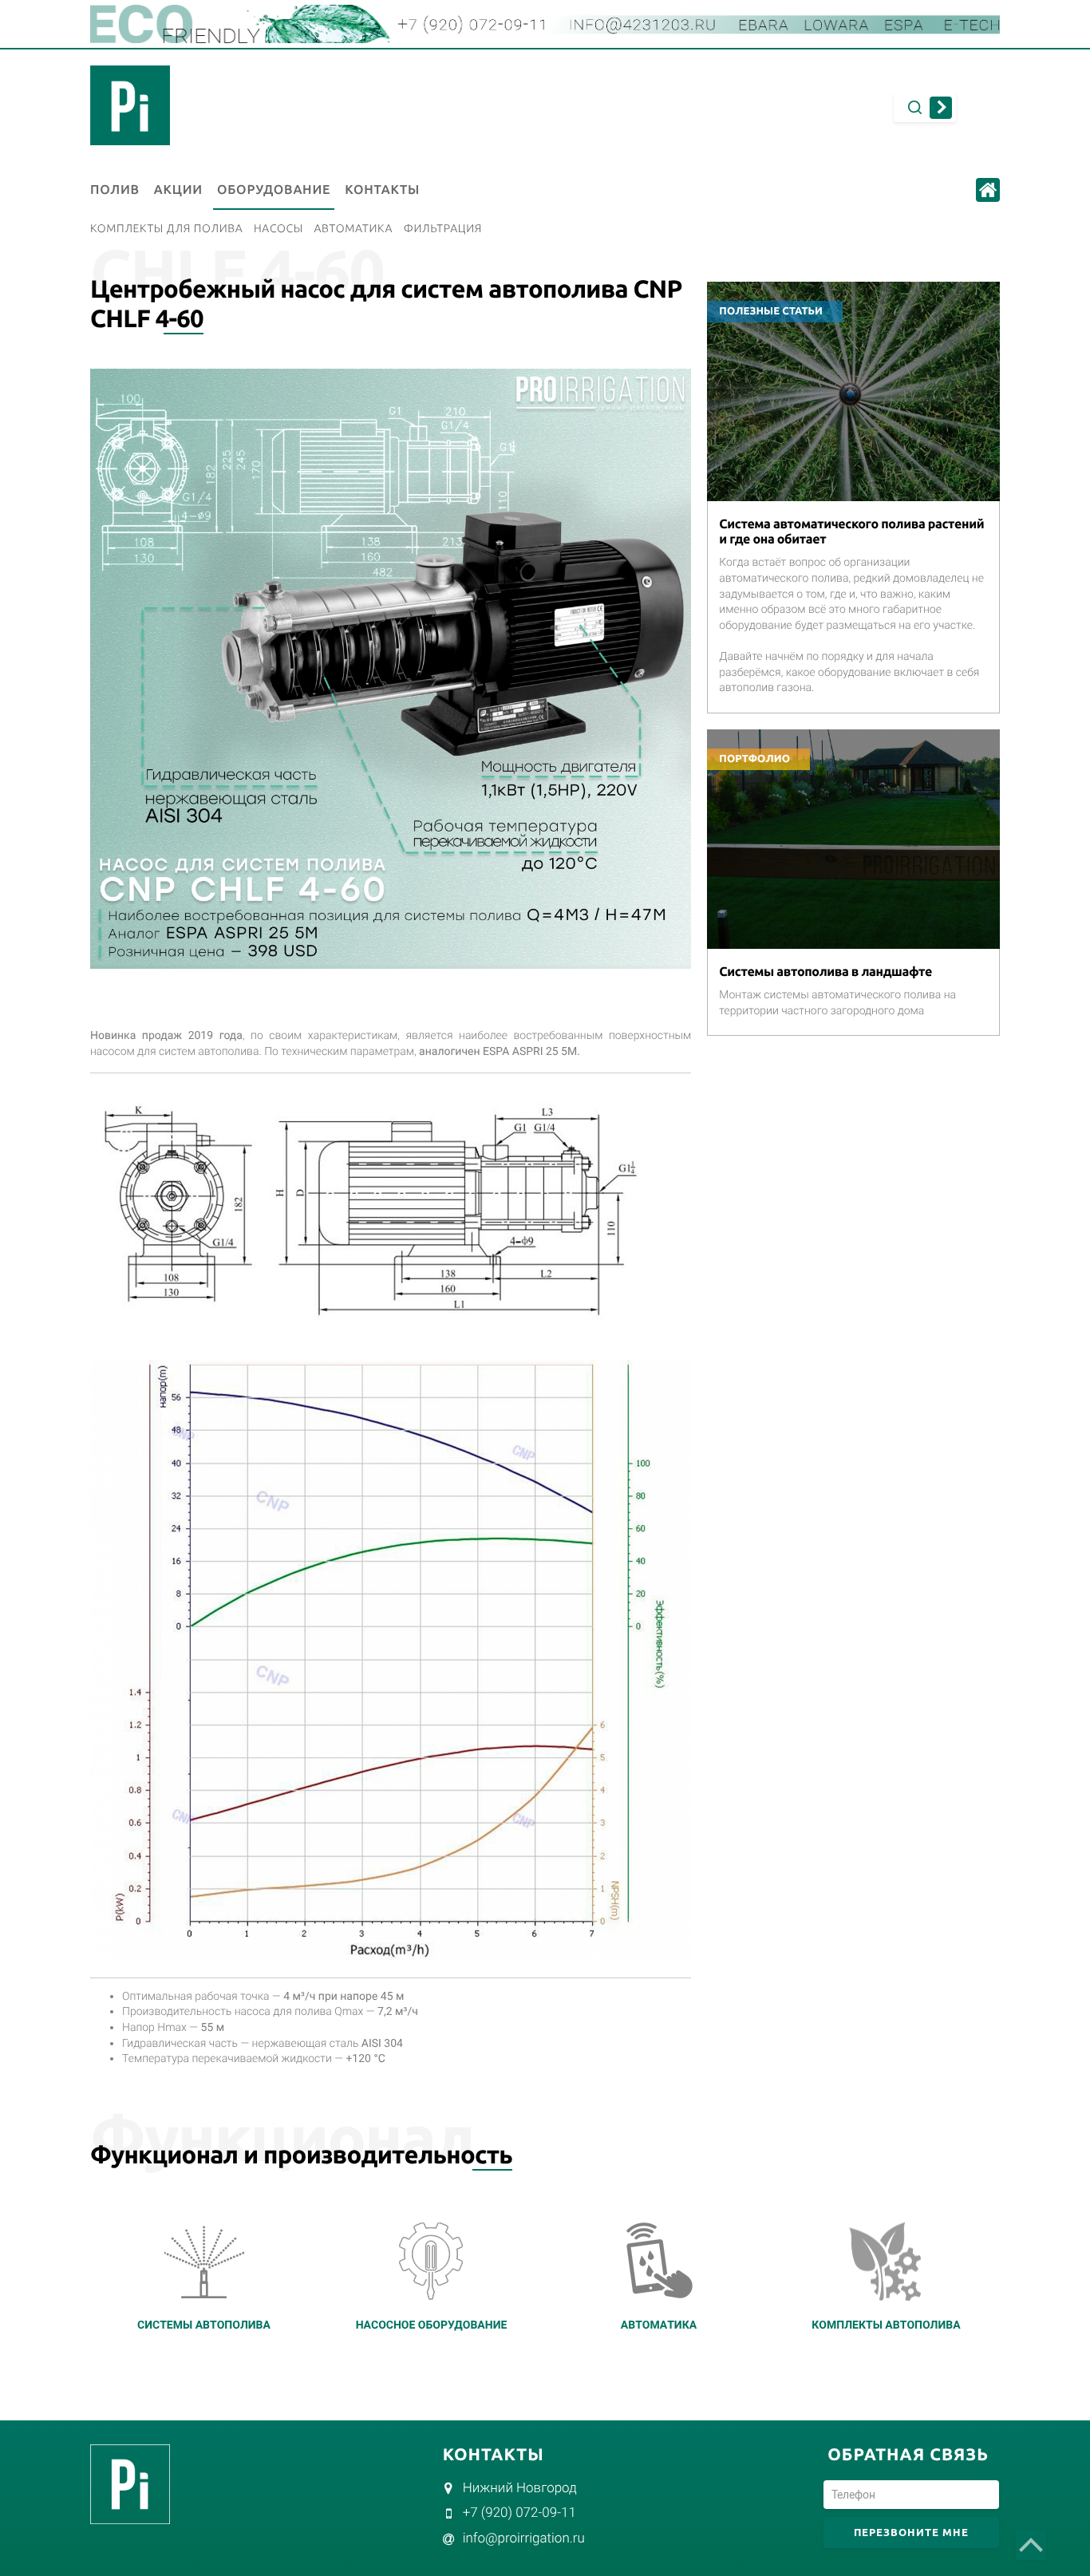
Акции (178, 190)
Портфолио (754, 759)
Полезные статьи (771, 311)
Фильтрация (443, 228)
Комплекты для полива (167, 228)
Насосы (278, 228)
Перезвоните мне (911, 2532)
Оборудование (274, 190)
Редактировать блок (788, 289)
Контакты (382, 190)
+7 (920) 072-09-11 (519, 2513)
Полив (115, 190)
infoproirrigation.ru (524, 2538)
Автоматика (353, 228)
